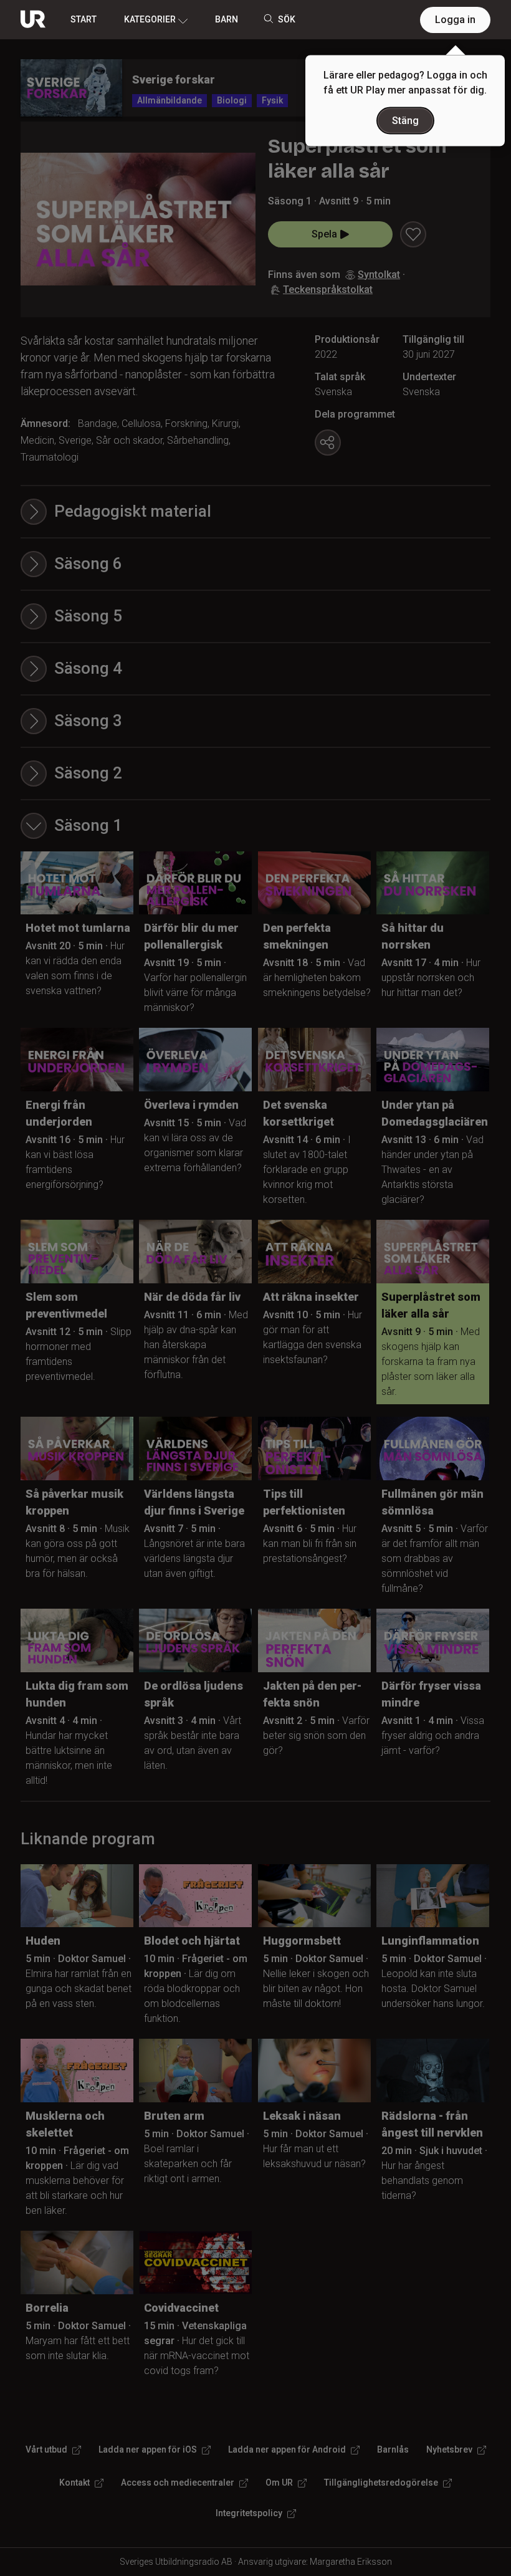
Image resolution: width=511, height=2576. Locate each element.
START (84, 19)
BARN (227, 19)
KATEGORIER (150, 19)
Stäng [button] (405, 121)
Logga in (455, 20)
